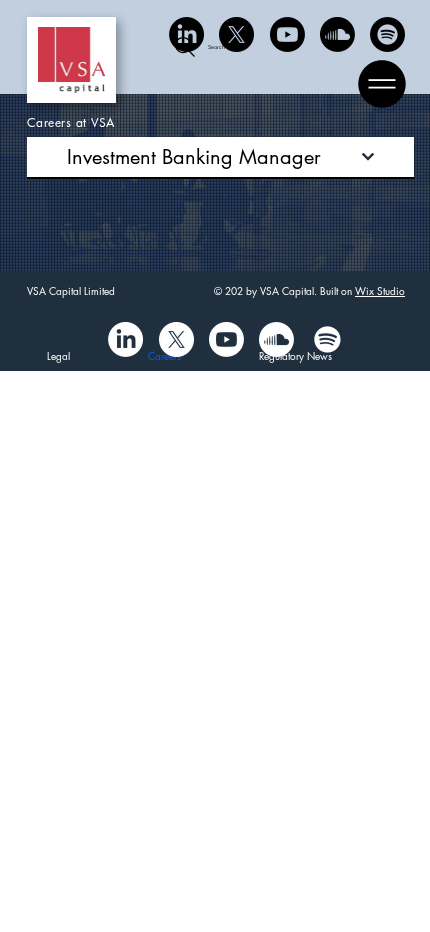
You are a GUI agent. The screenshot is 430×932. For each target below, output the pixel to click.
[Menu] (383, 84)
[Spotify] (387, 34)
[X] (236, 34)
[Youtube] (287, 34)
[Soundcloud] (337, 34)
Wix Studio (380, 290)
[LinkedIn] (186, 34)
